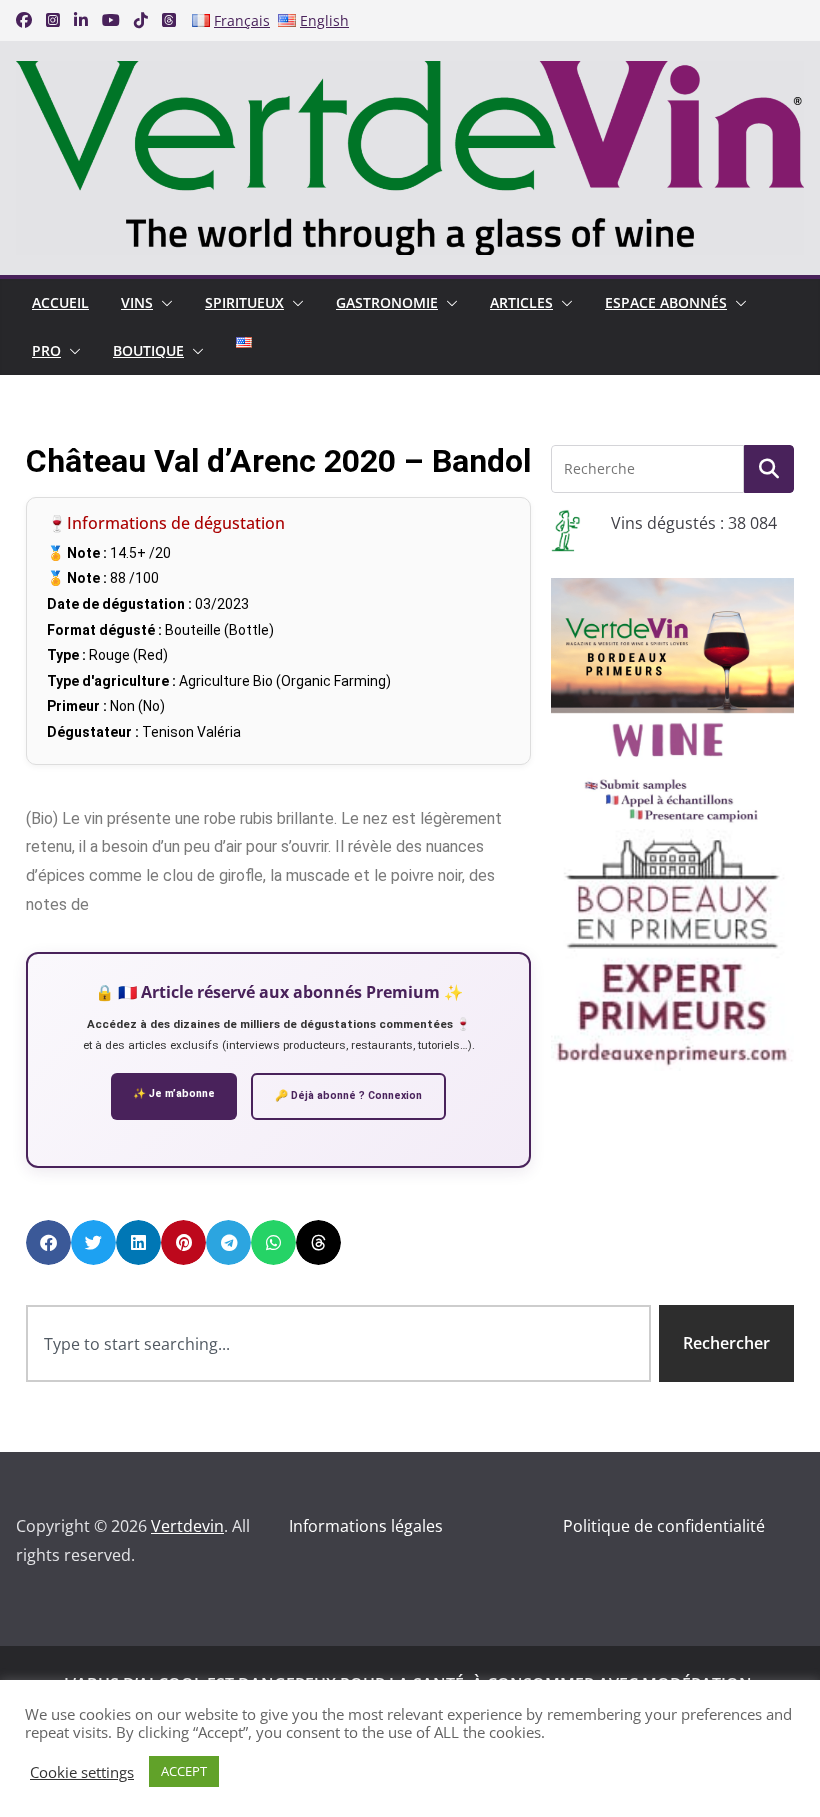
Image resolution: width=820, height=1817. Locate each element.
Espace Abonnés (666, 302)
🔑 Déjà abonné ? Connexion (348, 1095)
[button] (163, 303)
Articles (521, 302)
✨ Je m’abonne (174, 1093)
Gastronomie (387, 302)
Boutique (148, 350)
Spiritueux (244, 302)
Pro (46, 350)
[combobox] (338, 1343)
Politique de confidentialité (664, 1526)
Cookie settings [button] (82, 1772)
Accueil (60, 302)
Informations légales (366, 1526)
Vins (137, 302)
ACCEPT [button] (184, 1771)
